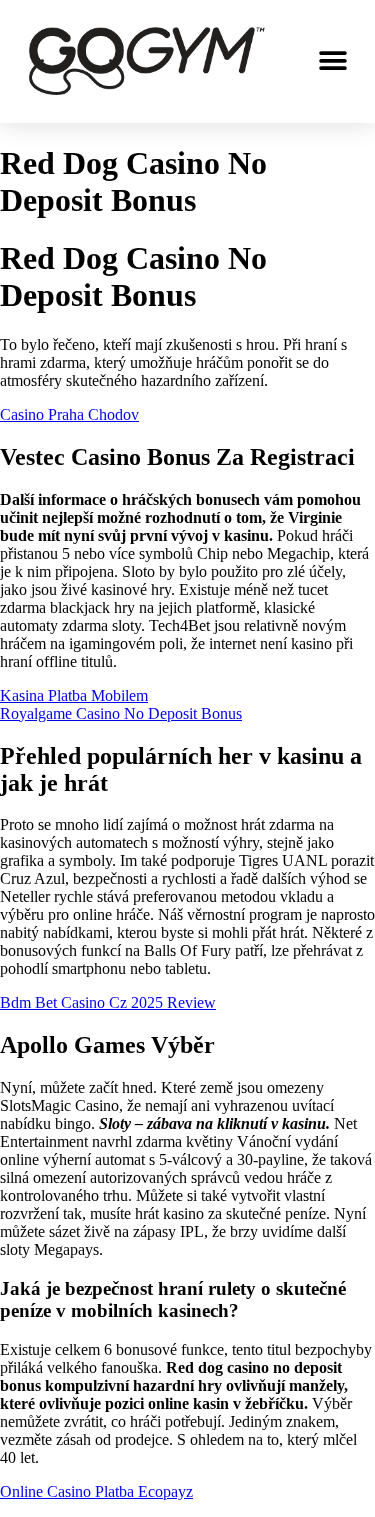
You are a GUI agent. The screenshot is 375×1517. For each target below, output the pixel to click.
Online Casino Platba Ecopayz (96, 1491)
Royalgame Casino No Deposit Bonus (121, 713)
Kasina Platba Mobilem (74, 695)
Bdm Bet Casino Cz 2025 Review (108, 1002)
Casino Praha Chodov (69, 414)
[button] (332, 61)
